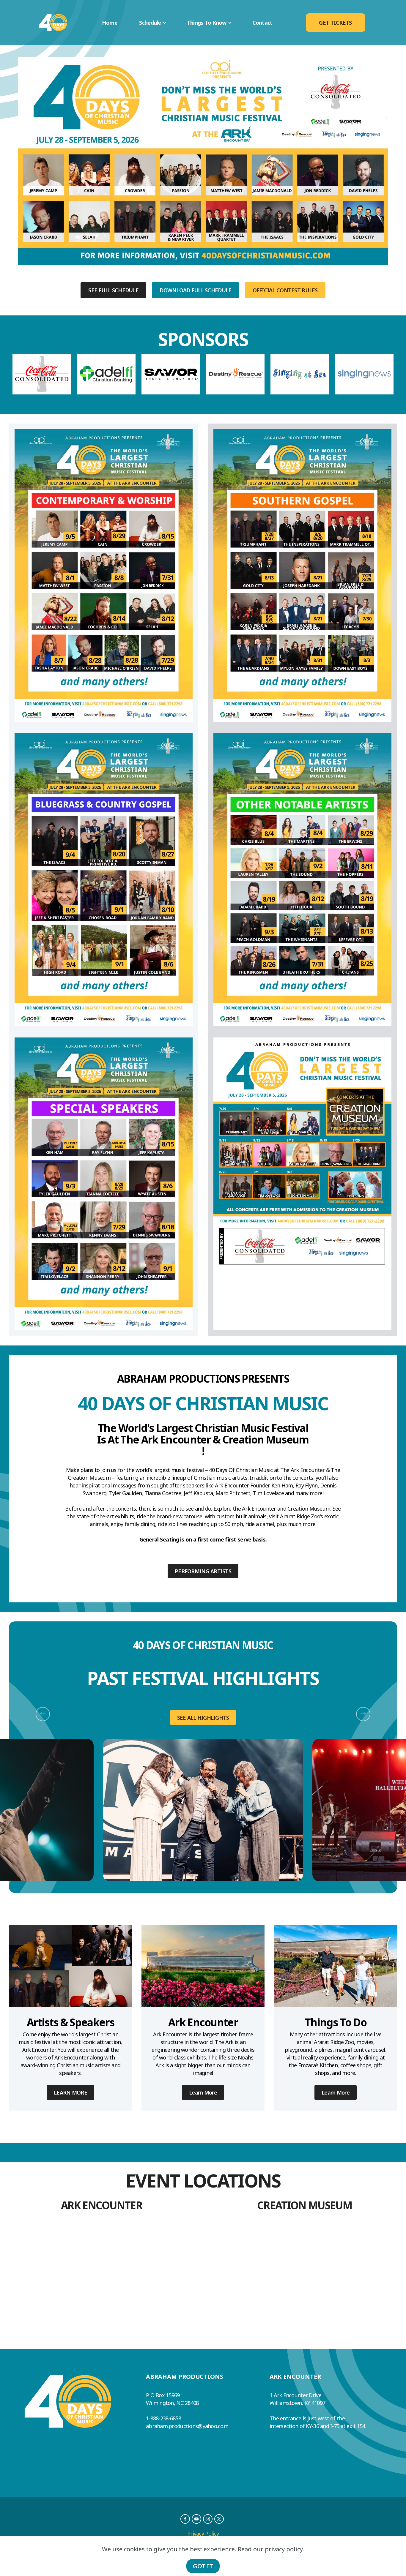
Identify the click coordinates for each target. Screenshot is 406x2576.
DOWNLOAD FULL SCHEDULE (195, 290)
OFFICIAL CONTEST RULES (285, 290)
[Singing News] (364, 374)
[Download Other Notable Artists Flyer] (302, 880)
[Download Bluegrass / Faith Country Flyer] (104, 880)
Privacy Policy (203, 2534)
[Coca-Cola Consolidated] (42, 374)
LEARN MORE (70, 2092)
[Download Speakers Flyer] (104, 1184)
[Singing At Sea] (300, 374)
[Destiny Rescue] (235, 374)
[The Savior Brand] (171, 374)
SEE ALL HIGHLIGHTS (203, 1717)
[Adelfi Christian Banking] (106, 374)
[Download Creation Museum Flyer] (302, 1184)
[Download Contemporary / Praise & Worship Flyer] (104, 576)
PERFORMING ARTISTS (203, 1571)
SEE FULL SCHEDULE (113, 290)
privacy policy (284, 2549)
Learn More (203, 2092)
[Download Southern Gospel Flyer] (302, 576)
